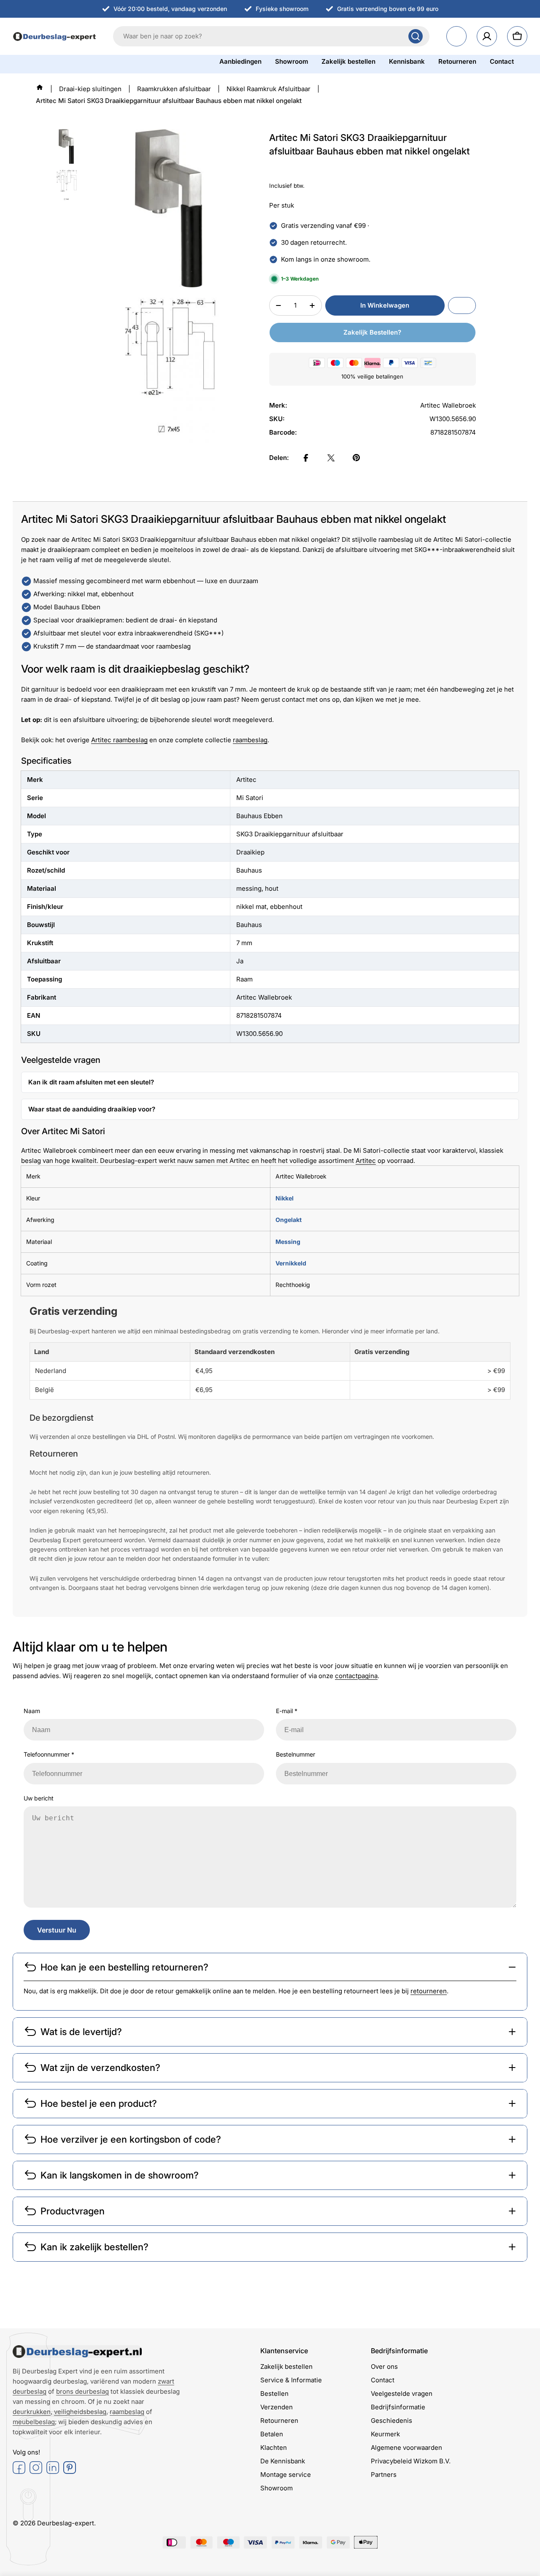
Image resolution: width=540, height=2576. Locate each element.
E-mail (287, 1711)
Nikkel (285, 1198)
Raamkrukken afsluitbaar (174, 89)
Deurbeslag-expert (66, 2523)
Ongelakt (289, 1220)
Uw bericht (39, 1798)
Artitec (366, 1161)
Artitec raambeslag (119, 740)
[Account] (487, 36)
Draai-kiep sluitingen (90, 89)
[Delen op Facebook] (306, 458)
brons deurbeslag (82, 2391)
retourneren (429, 1991)
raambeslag (250, 740)
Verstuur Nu (57, 1930)
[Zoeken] (416, 36)
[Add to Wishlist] (462, 305)
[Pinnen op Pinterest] (356, 458)
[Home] (40, 87)
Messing (288, 1242)
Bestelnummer (296, 1754)
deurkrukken (32, 2412)
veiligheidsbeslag (80, 2412)
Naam (32, 1711)
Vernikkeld (291, 1263)
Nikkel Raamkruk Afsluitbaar (269, 89)
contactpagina (356, 1676)
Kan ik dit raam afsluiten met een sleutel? (91, 1082)
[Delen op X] (331, 458)
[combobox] (271, 36)
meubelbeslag (34, 2422)
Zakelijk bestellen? (372, 332)
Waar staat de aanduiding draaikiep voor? (92, 1109)
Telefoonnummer (49, 1754)
